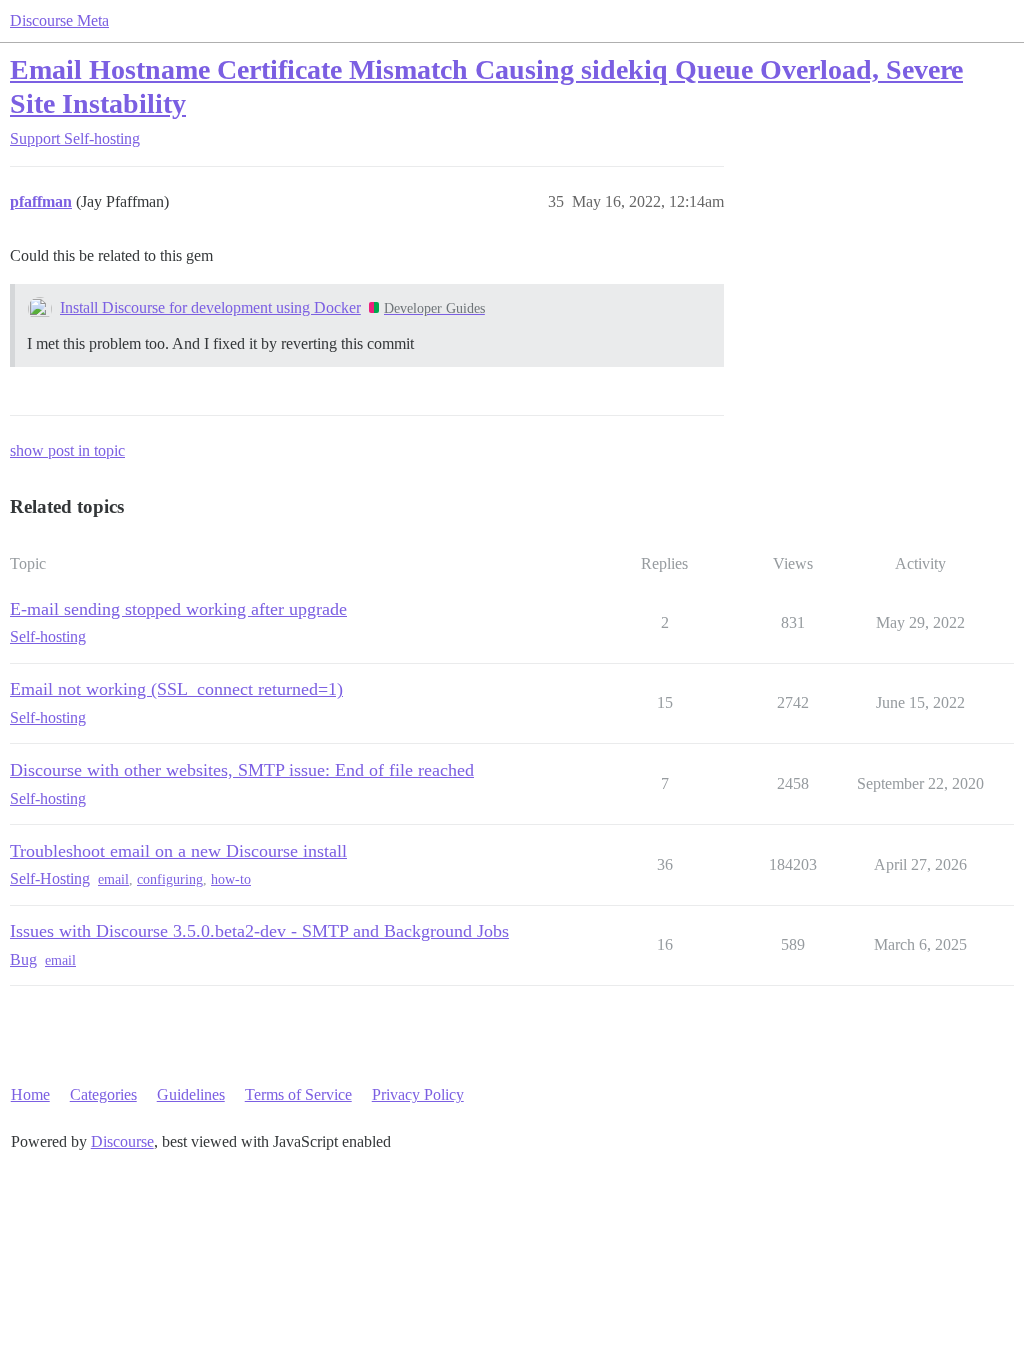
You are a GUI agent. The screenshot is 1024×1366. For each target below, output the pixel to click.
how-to (231, 879)
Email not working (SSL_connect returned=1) (176, 689)
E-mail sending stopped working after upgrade (178, 609)
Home (30, 1094)
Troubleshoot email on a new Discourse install (178, 851)
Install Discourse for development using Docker (210, 307)
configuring (170, 879)
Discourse (122, 1141)
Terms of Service (298, 1094)
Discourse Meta (59, 20)
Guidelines (191, 1094)
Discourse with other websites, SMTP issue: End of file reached (242, 770)
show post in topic (67, 450)
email (113, 879)
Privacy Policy (418, 1094)
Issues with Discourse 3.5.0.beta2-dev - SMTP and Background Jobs (259, 931)
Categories (103, 1094)
